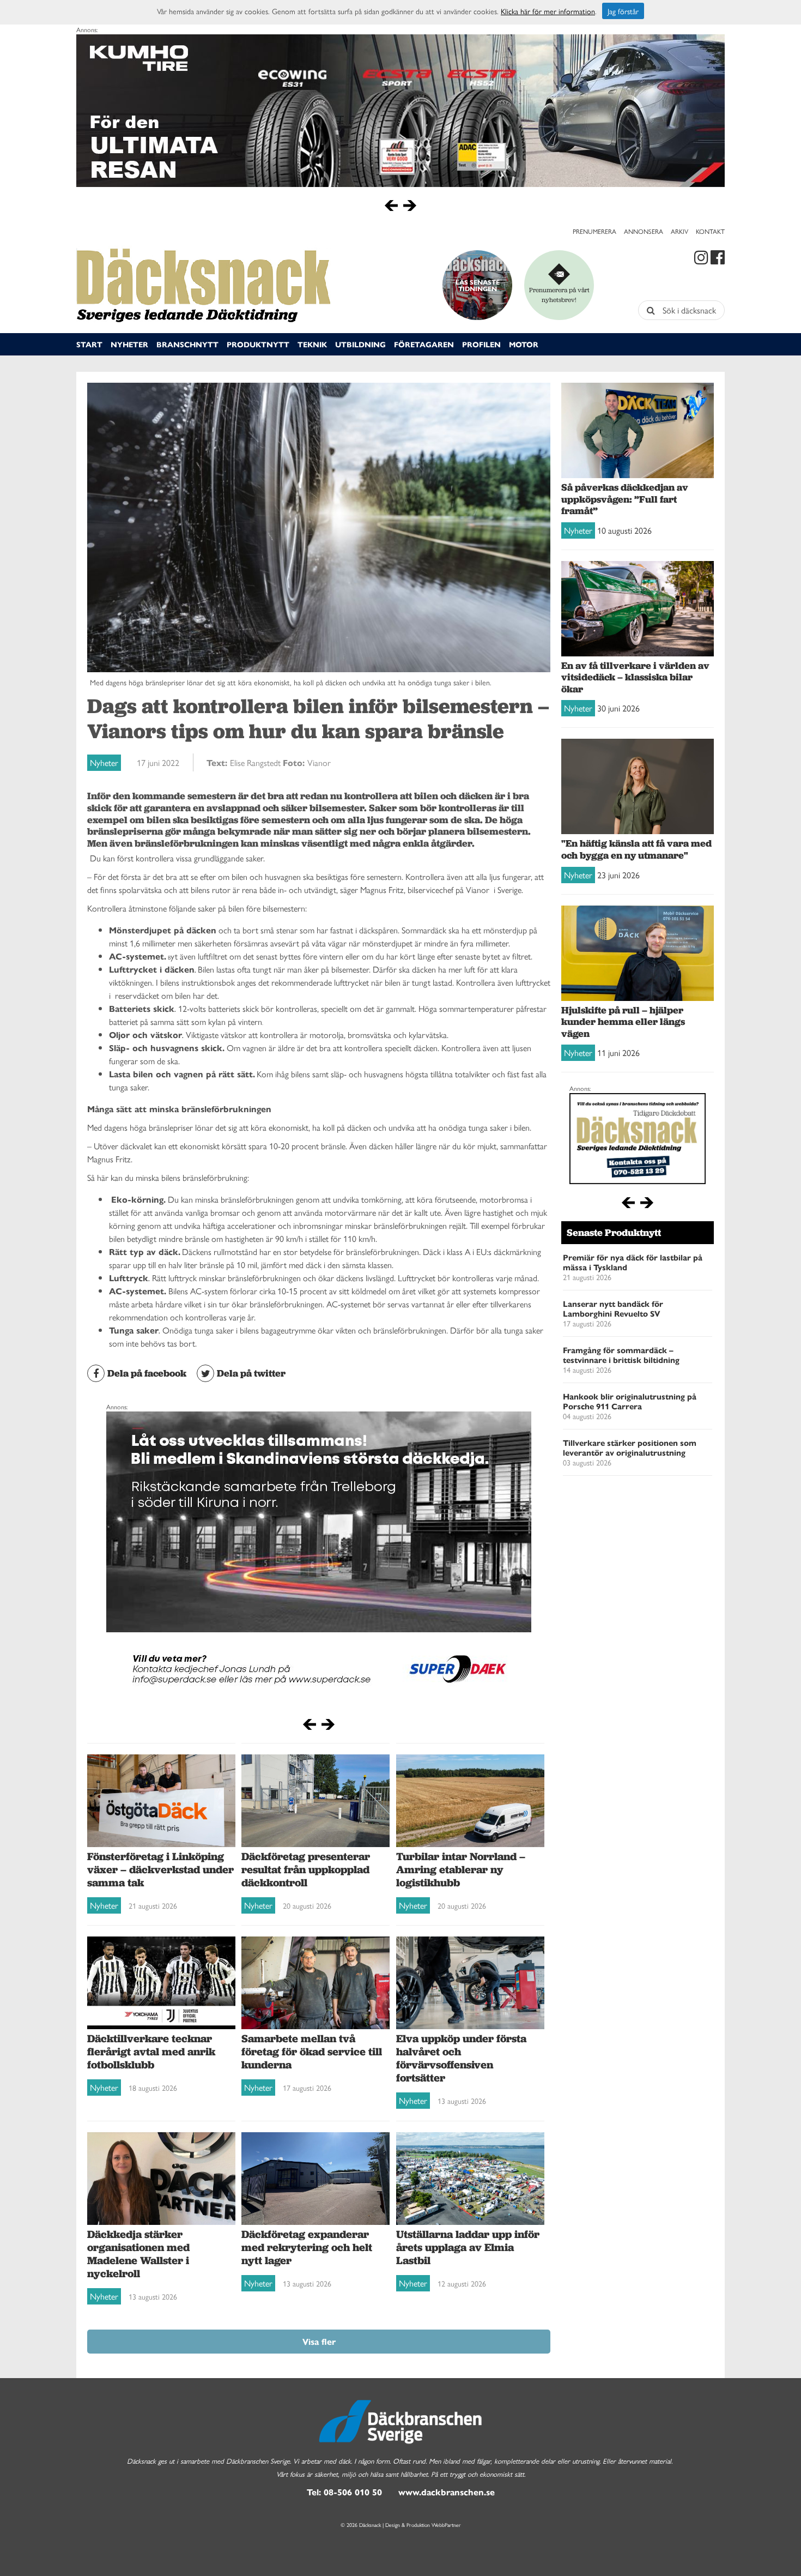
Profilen (481, 344)
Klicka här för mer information (548, 11)
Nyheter (129, 344)
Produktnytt (258, 344)
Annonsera (644, 231)
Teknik (312, 344)
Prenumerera (594, 231)
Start (89, 344)
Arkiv (679, 231)
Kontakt (710, 231)
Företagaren (424, 344)
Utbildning (360, 344)
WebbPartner (446, 2525)
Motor (524, 344)
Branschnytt (187, 344)
